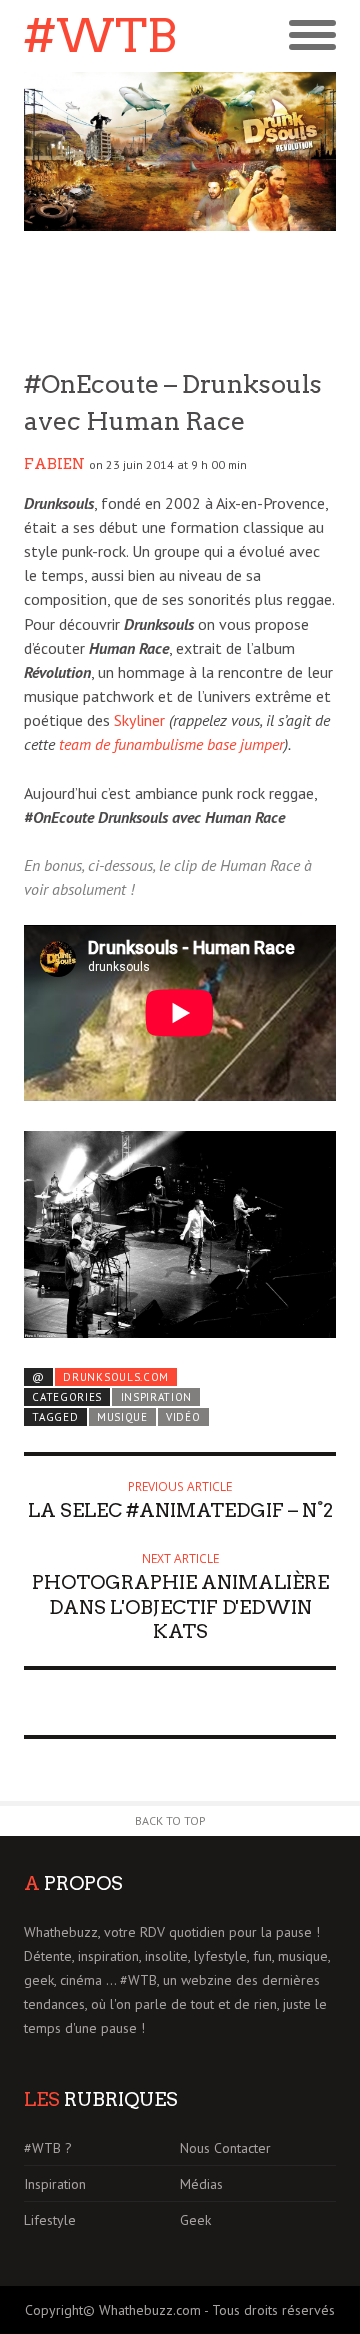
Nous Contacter (225, 2148)
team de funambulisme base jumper (171, 744)
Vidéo (183, 1417)
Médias (201, 2184)
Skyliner (139, 720)
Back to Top (170, 1820)
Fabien (54, 464)
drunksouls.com (116, 1377)
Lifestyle (50, 2220)
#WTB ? (48, 2148)
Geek (195, 2220)
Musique (122, 1417)
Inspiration (157, 1397)
